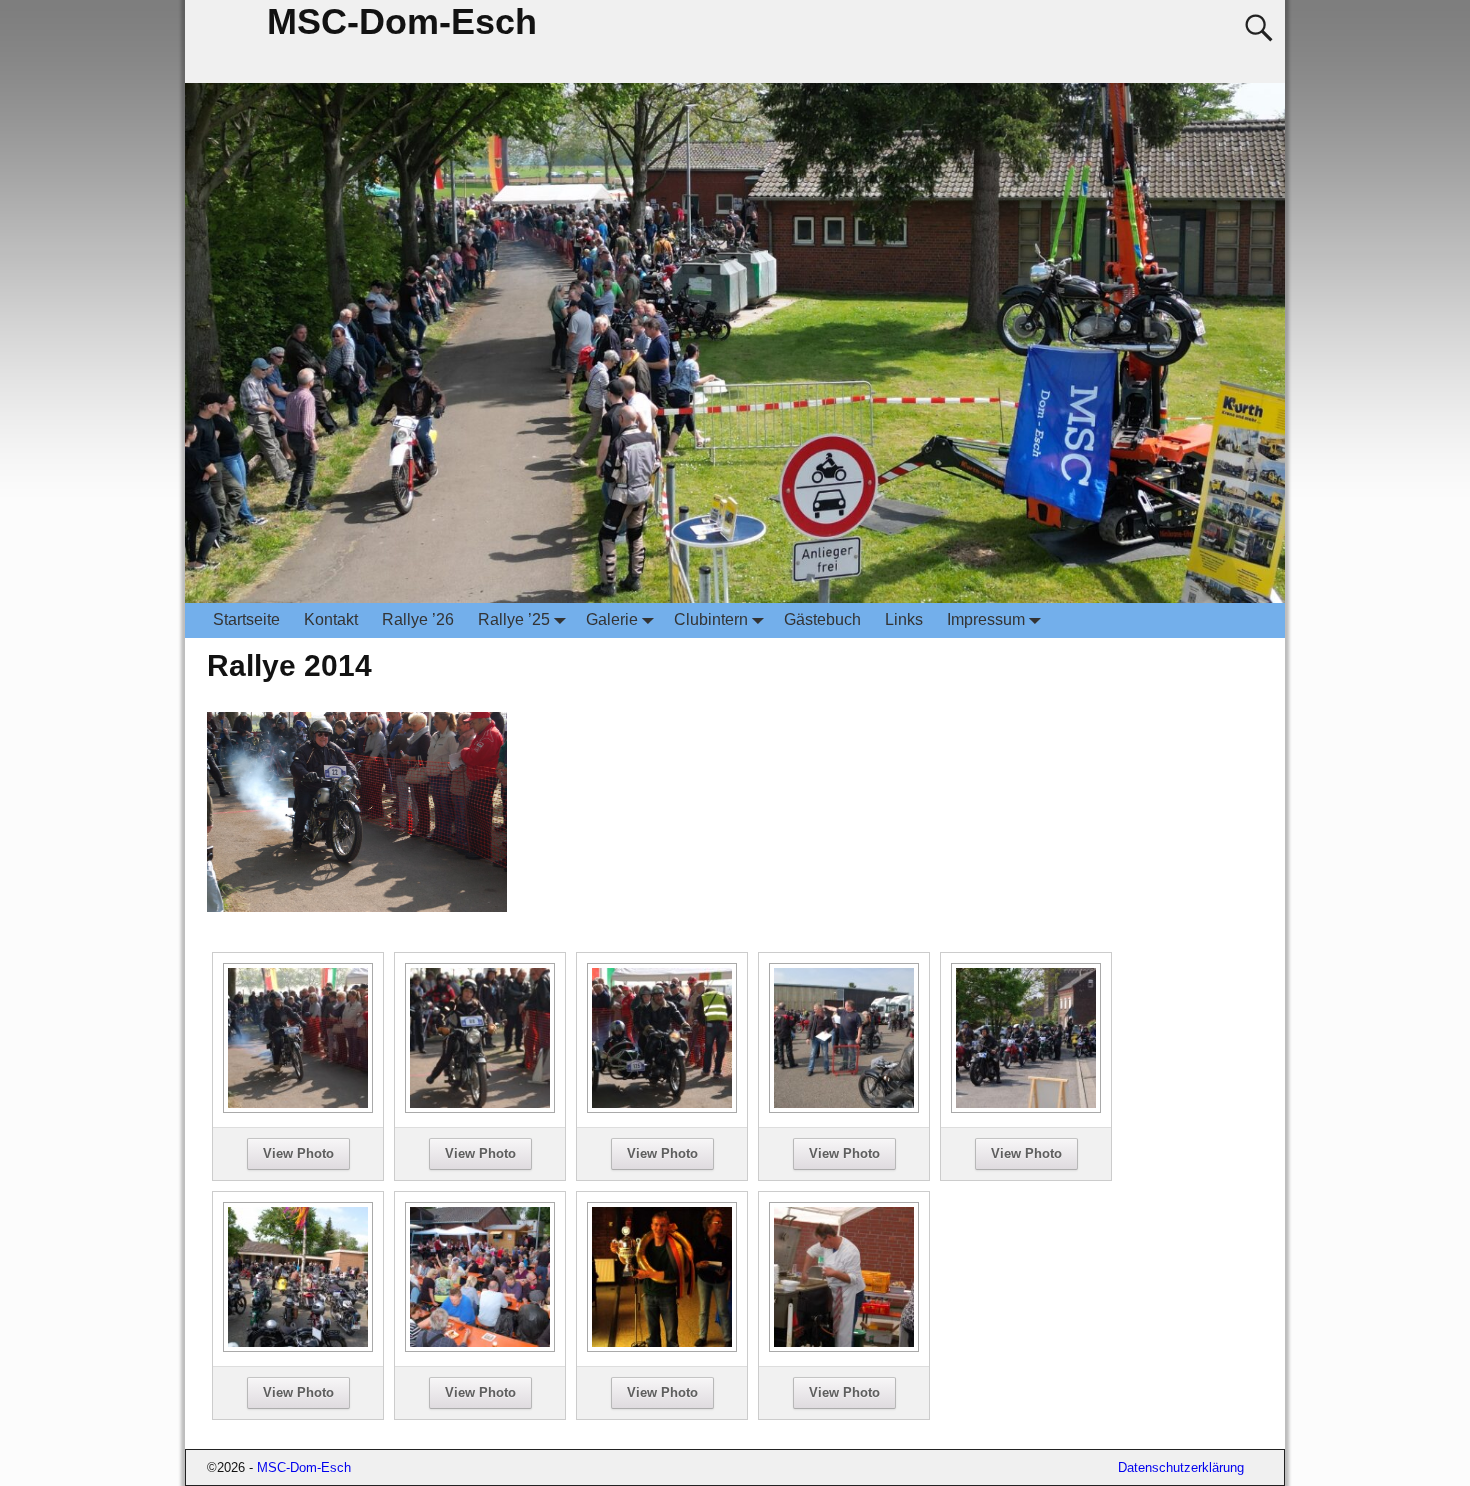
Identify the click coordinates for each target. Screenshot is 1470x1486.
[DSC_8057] (298, 1107)
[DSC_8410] (662, 1346)
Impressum (986, 619)
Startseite (246, 619)
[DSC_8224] (1026, 1107)
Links (904, 619)
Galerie (612, 619)
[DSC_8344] (480, 1346)
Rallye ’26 (418, 619)
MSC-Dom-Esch (402, 21)
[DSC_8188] (844, 1107)
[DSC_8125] (480, 1107)
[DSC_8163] (662, 1107)
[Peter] (844, 1346)
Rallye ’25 (514, 619)
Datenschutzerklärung (1181, 1467)
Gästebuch (822, 619)
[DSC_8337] (298, 1346)
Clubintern (711, 619)
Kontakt (331, 619)
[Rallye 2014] (357, 918)
